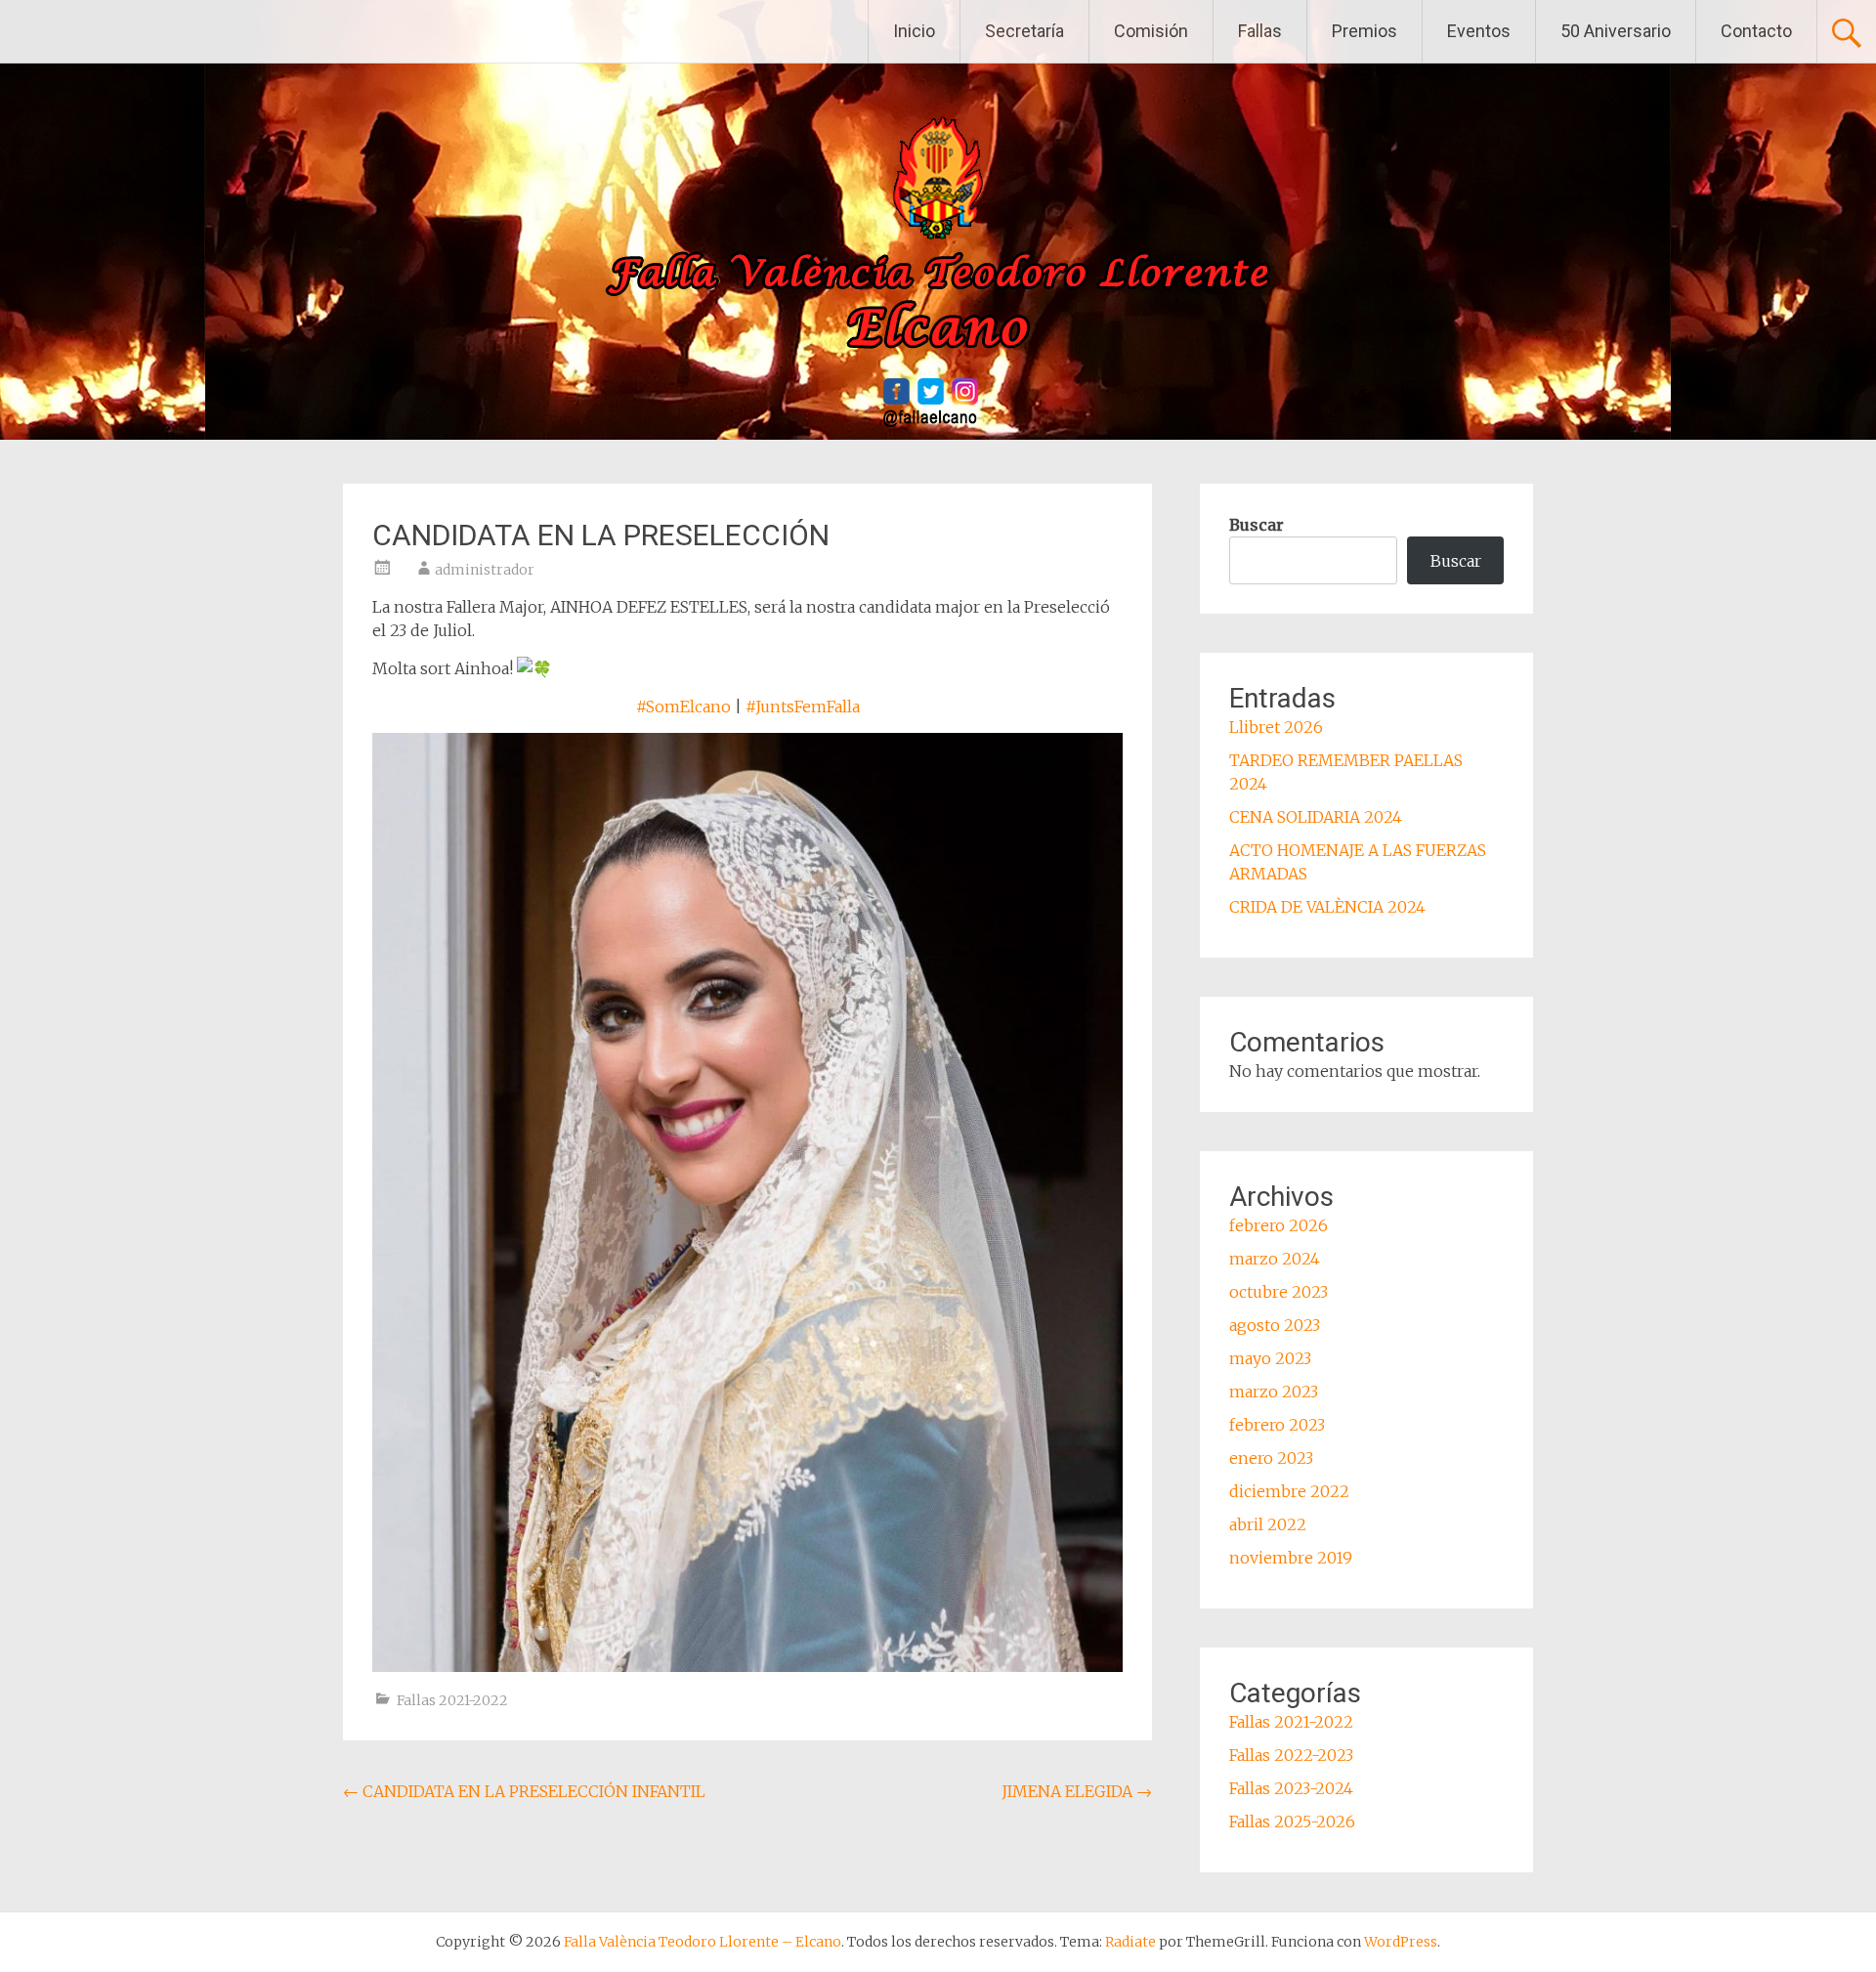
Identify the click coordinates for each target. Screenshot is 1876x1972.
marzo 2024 (1275, 1259)
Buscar (1257, 525)
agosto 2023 (1275, 1325)
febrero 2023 (1277, 1425)
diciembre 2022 (1289, 1491)
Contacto (1756, 31)
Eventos (1479, 31)
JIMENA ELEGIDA (1077, 1791)
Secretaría (1024, 31)
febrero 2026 (1279, 1225)
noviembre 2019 (1291, 1558)
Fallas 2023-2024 (1291, 1788)
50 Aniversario (1616, 31)
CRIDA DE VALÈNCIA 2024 (1327, 907)
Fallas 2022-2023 (1291, 1755)
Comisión (1151, 31)
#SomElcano (683, 707)
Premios (1364, 31)
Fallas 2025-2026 (1292, 1822)
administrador (485, 570)
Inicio (914, 31)
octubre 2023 (1279, 1292)
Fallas (1260, 31)
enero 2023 (1271, 1458)
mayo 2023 (1270, 1358)
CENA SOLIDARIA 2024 (1316, 817)
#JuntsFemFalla (803, 707)
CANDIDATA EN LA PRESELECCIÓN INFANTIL (524, 1791)
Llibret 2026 (1276, 727)
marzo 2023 (1274, 1392)
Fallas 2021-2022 (452, 1700)
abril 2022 (1268, 1524)
